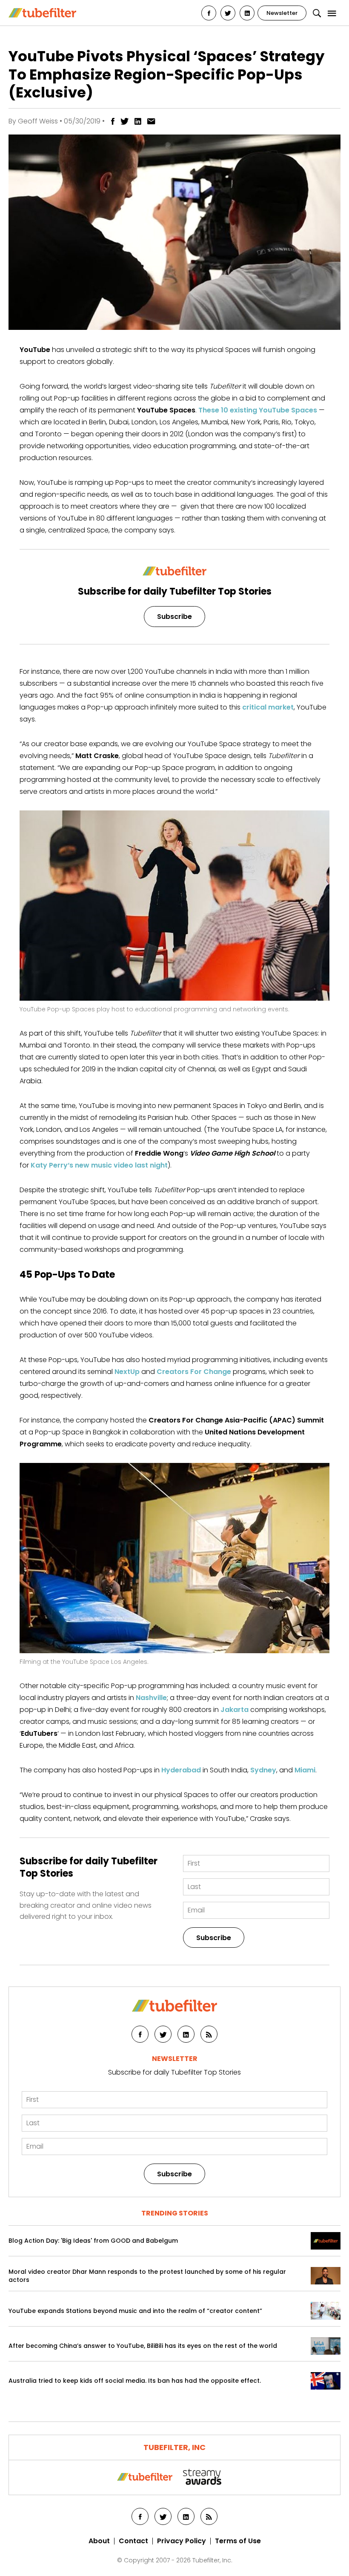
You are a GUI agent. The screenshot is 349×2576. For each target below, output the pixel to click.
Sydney (263, 1770)
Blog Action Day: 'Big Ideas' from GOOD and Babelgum (93, 2241)
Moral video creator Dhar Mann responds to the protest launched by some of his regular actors (147, 2276)
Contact (133, 2541)
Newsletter (282, 13)
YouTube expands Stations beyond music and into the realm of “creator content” (135, 2311)
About (99, 2541)
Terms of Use (238, 2541)
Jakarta (235, 1710)
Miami (305, 1770)
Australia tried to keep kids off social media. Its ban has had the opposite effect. (135, 2381)
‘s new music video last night (99, 1165)
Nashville (151, 1698)
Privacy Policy (182, 2541)
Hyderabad (181, 1770)
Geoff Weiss (38, 121)
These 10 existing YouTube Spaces (258, 410)
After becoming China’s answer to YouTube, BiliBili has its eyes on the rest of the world (143, 2346)
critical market (268, 707)
